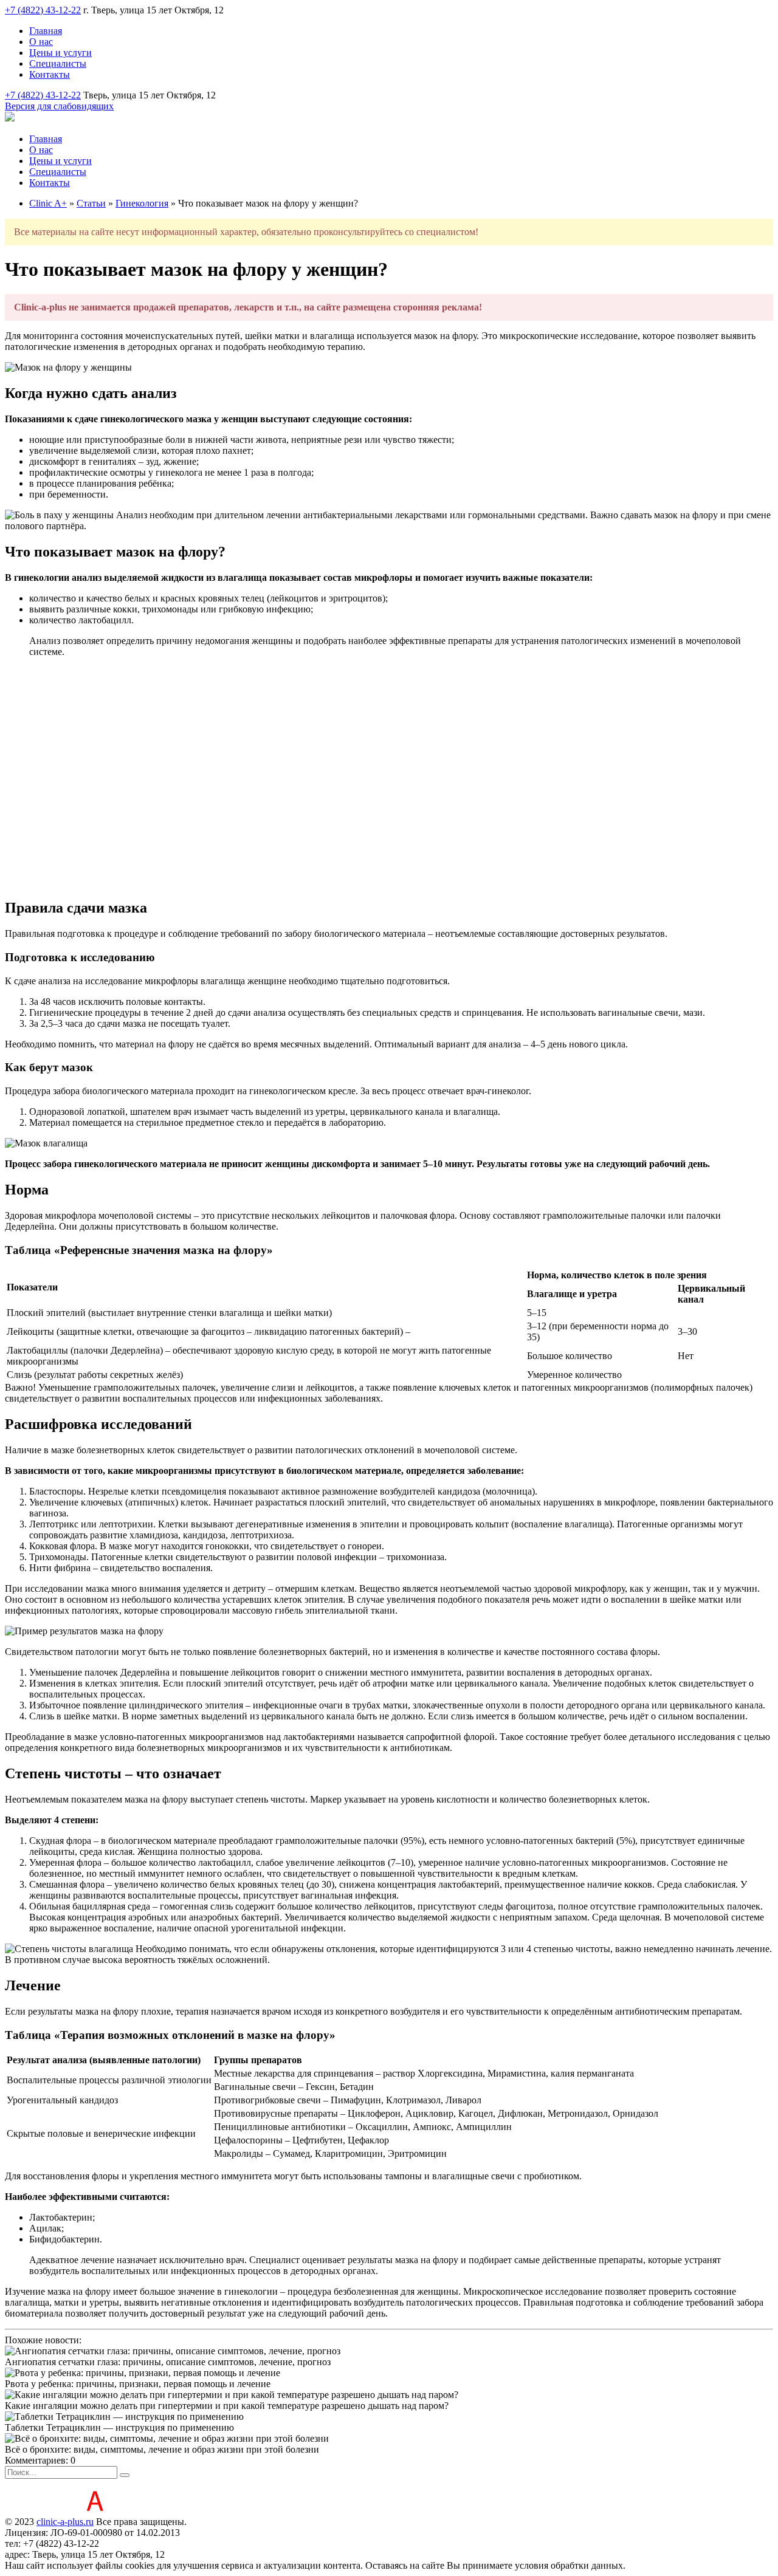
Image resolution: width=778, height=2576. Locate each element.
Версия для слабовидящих (59, 106)
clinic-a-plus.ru (65, 2522)
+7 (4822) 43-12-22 (43, 10)
